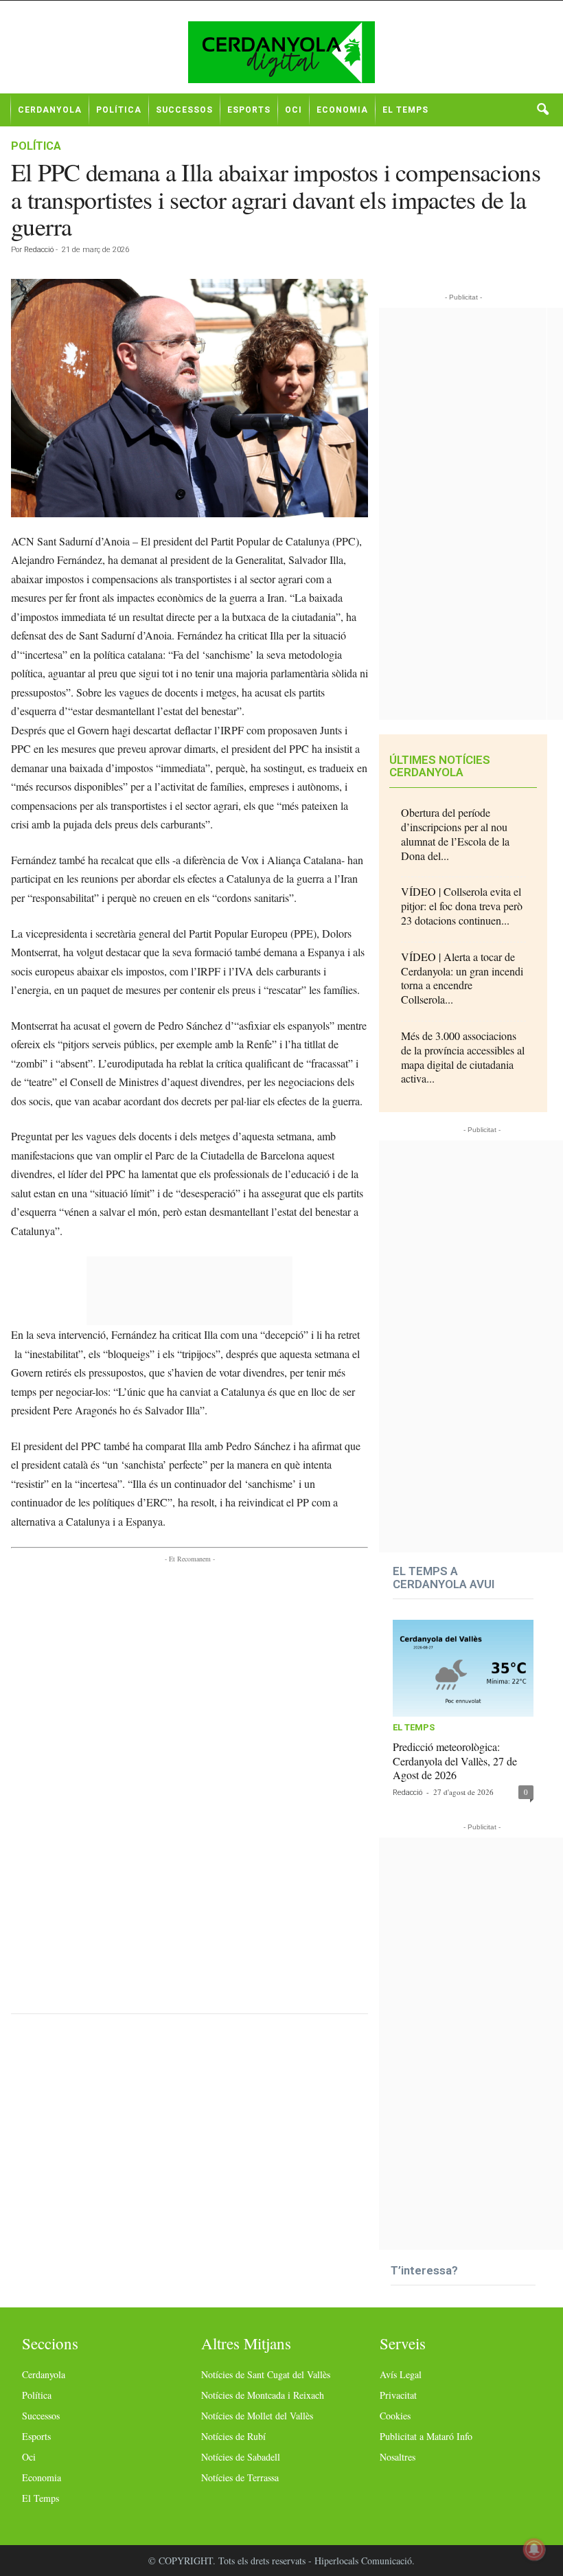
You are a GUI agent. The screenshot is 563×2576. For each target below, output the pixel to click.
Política (119, 110)
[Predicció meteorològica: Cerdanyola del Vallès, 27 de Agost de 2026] (463, 1668)
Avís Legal (401, 2374)
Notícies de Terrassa (240, 2477)
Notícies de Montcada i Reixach (263, 2395)
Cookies (395, 2416)
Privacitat (398, 2395)
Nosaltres (398, 2457)
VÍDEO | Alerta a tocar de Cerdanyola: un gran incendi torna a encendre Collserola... (462, 978)
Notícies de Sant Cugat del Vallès (266, 2374)
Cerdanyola (50, 110)
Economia (342, 110)
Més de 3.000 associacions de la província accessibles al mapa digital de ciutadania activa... (463, 1057)
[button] (542, 110)
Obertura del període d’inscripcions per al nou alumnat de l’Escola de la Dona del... (455, 834)
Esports (249, 110)
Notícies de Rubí (233, 2436)
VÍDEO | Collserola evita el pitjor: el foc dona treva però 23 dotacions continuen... (462, 906)
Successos (184, 110)
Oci (294, 110)
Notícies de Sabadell (241, 2457)
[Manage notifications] (534, 2549)
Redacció (39, 250)
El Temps (405, 110)
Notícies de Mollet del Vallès (257, 2416)
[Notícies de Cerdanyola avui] (281, 52)
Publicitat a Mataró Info (426, 2436)
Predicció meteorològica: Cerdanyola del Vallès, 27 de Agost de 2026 (455, 1761)
